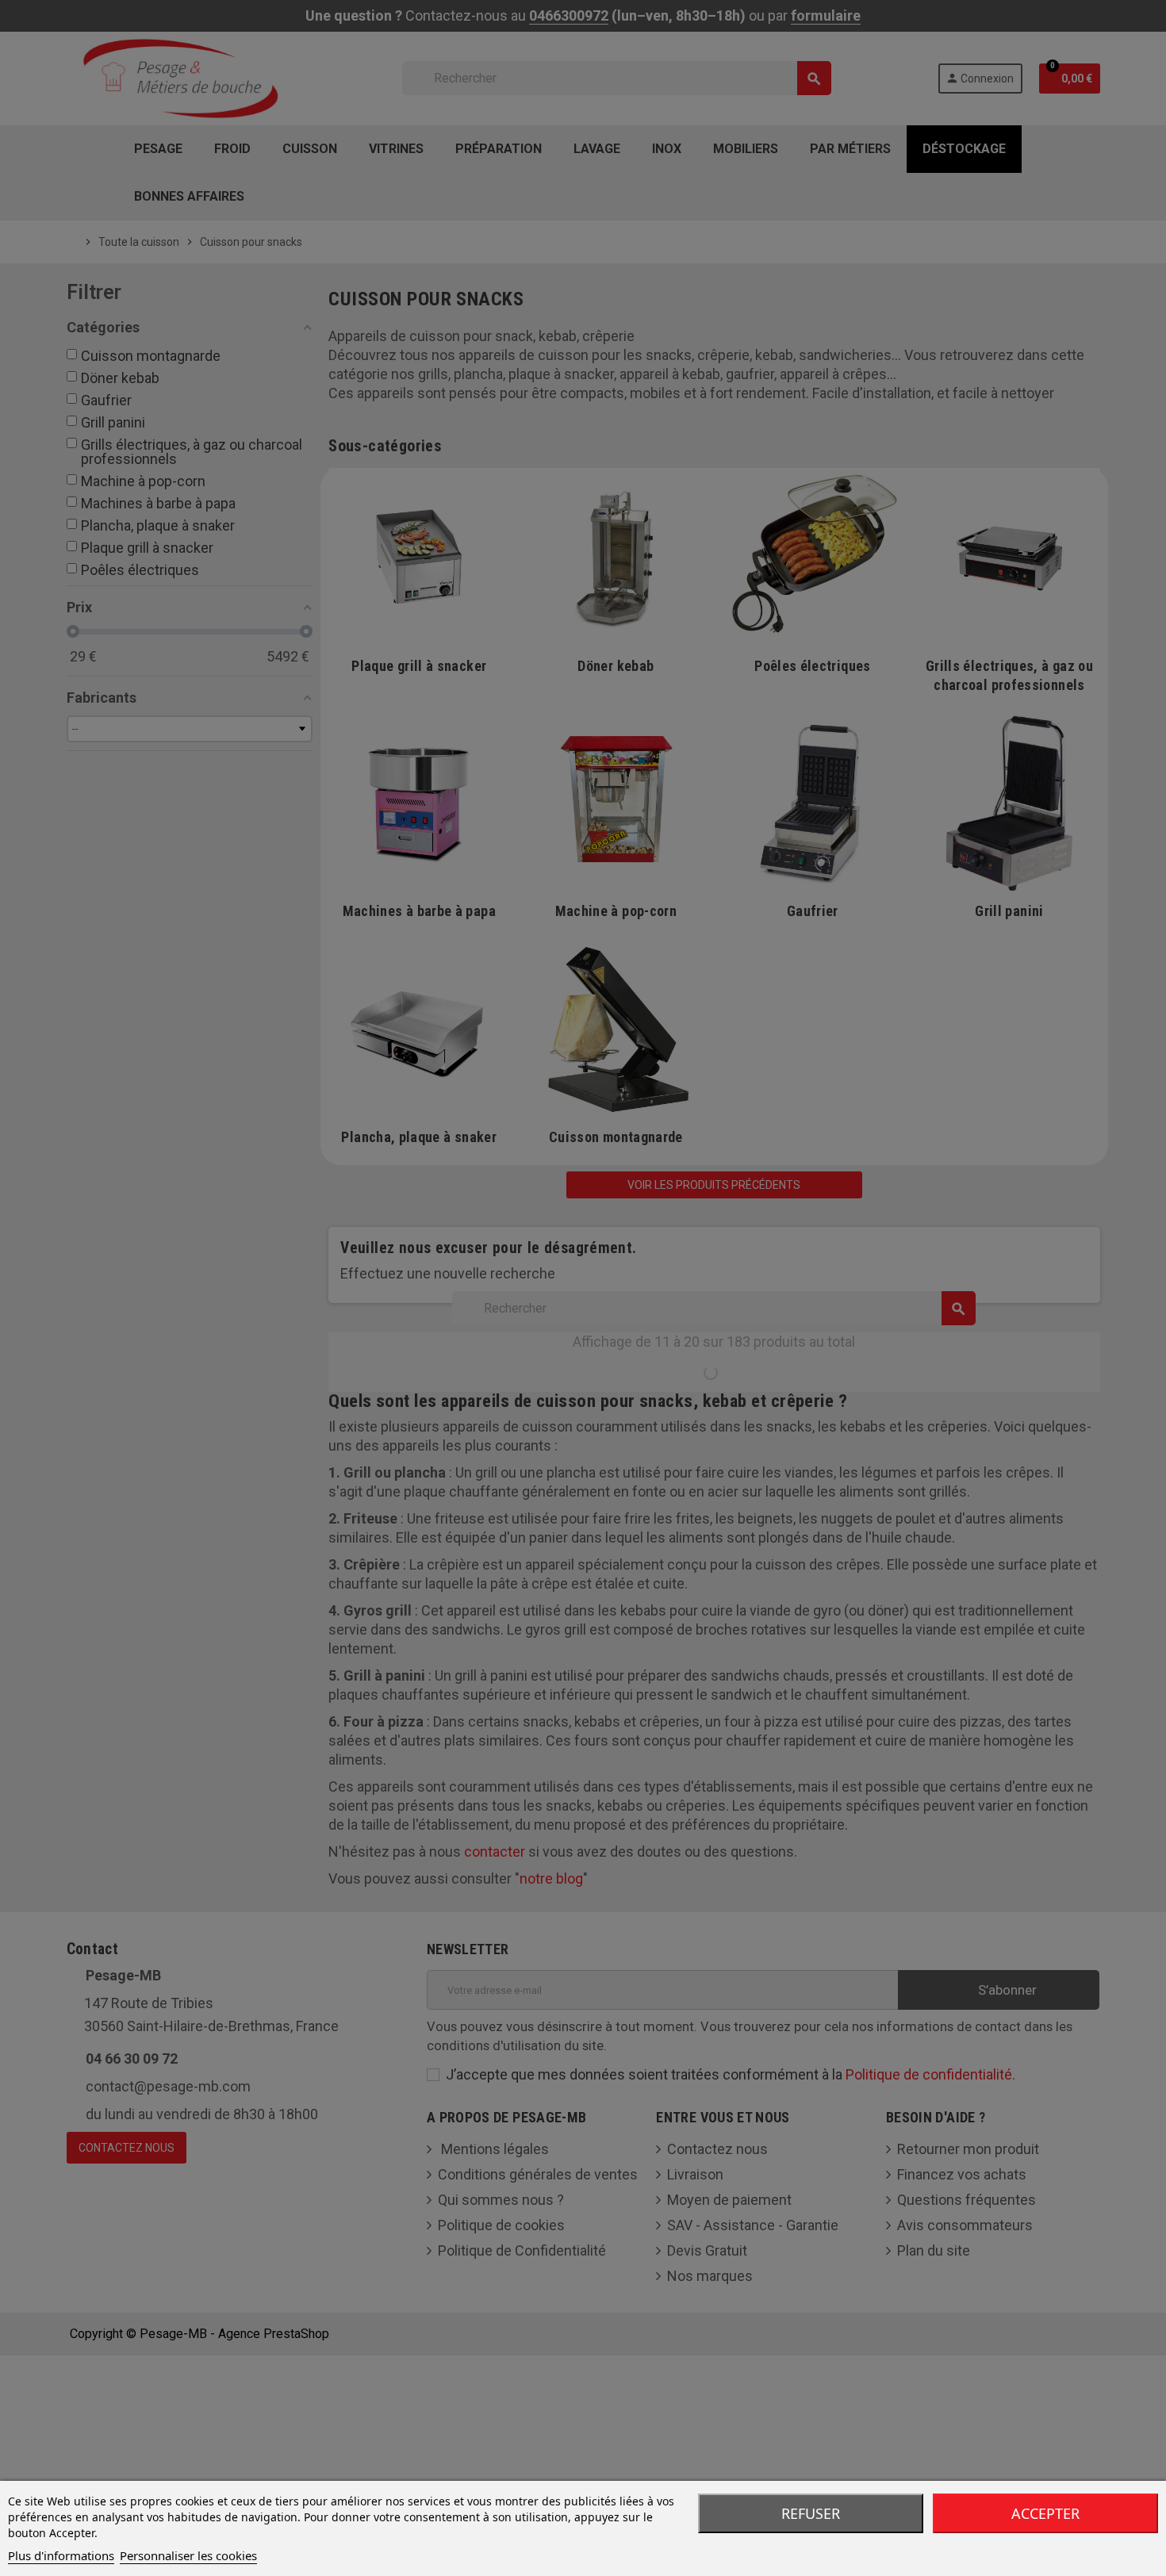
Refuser (811, 2513)
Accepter (1045, 2513)
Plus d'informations (61, 2555)
